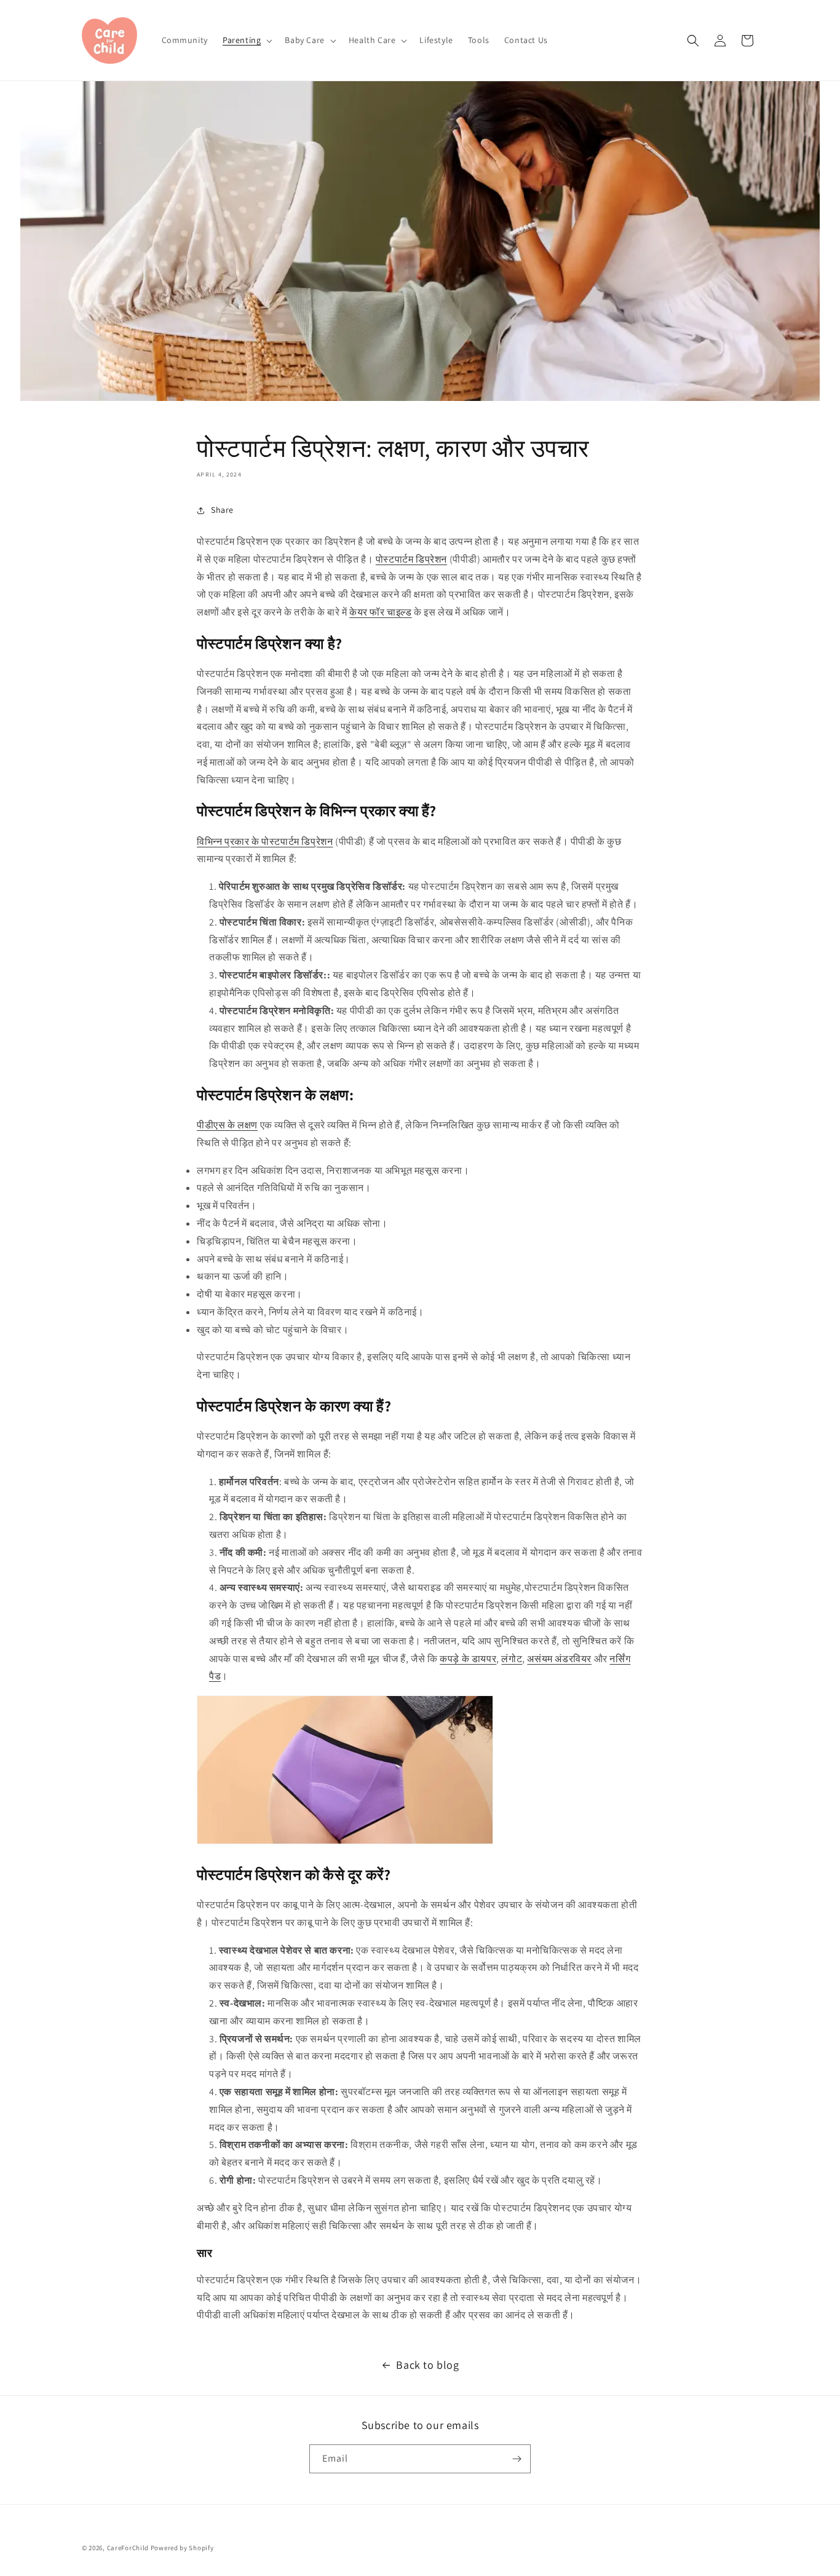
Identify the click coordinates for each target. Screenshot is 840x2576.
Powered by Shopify (182, 2548)
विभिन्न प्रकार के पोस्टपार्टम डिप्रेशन (265, 842)
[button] (246, 40)
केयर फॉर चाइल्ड (381, 612)
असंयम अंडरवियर (559, 1659)
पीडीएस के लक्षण (227, 1125)
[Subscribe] (517, 2459)
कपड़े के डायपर (468, 1659)
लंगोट (512, 1659)
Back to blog (427, 2365)
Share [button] (222, 510)
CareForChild (128, 2548)
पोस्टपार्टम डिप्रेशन (411, 559)
